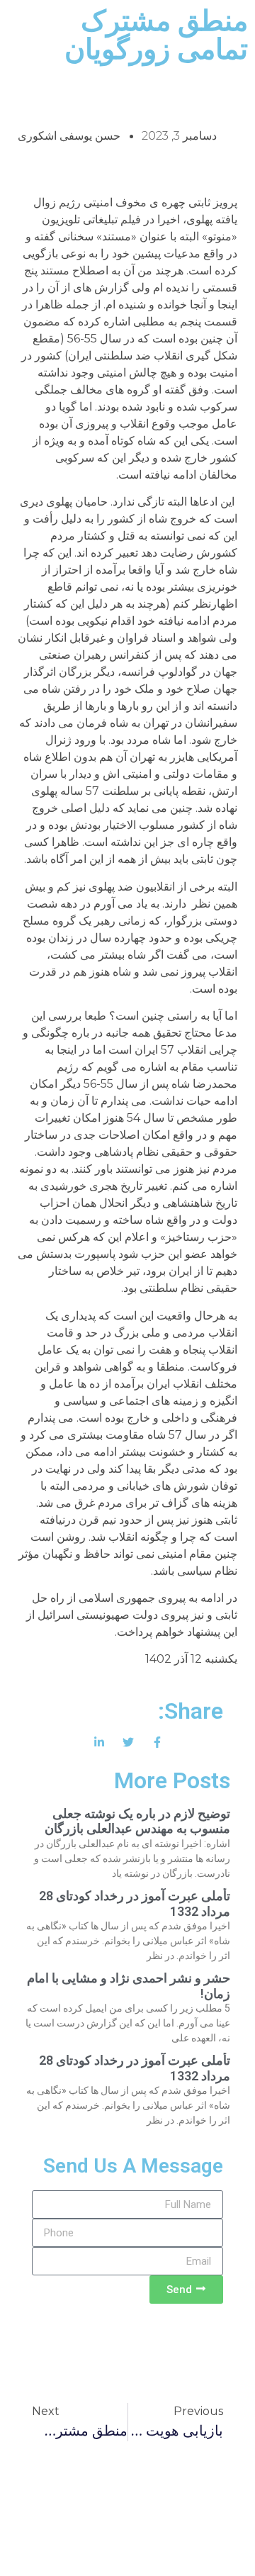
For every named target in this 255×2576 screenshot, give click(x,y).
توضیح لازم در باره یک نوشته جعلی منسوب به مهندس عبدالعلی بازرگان (137, 1821)
